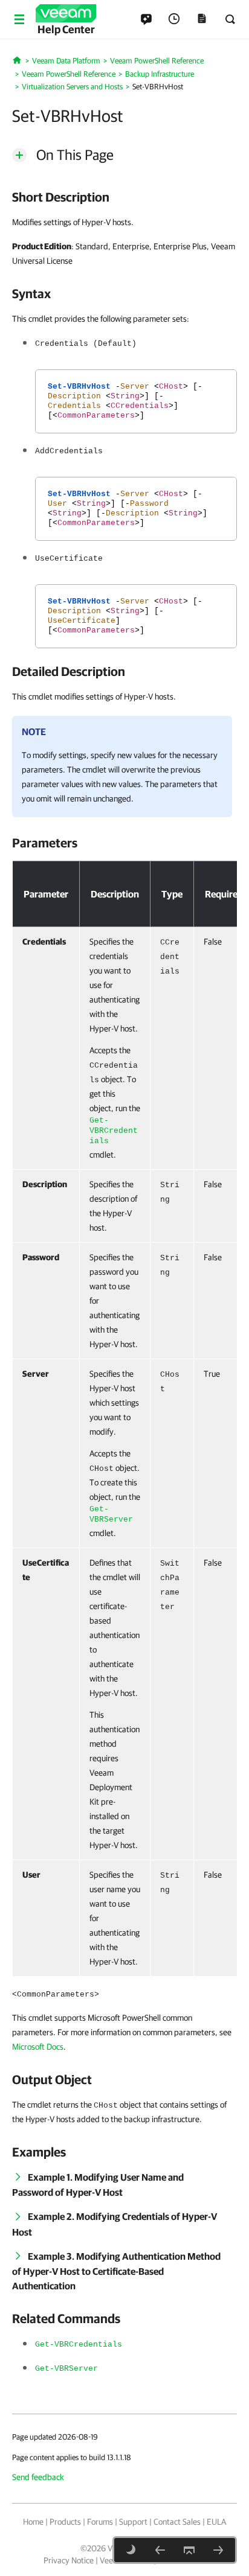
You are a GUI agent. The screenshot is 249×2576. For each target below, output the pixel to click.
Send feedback (38, 2477)
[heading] (124, 197)
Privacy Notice (69, 2560)
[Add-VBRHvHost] (160, 2550)
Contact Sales (177, 2522)
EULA (216, 2522)
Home (33, 2522)
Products (65, 2522)
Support (133, 2522)
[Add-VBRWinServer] (218, 2550)
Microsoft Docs (38, 2047)
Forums (100, 2522)
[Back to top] (189, 2550)
